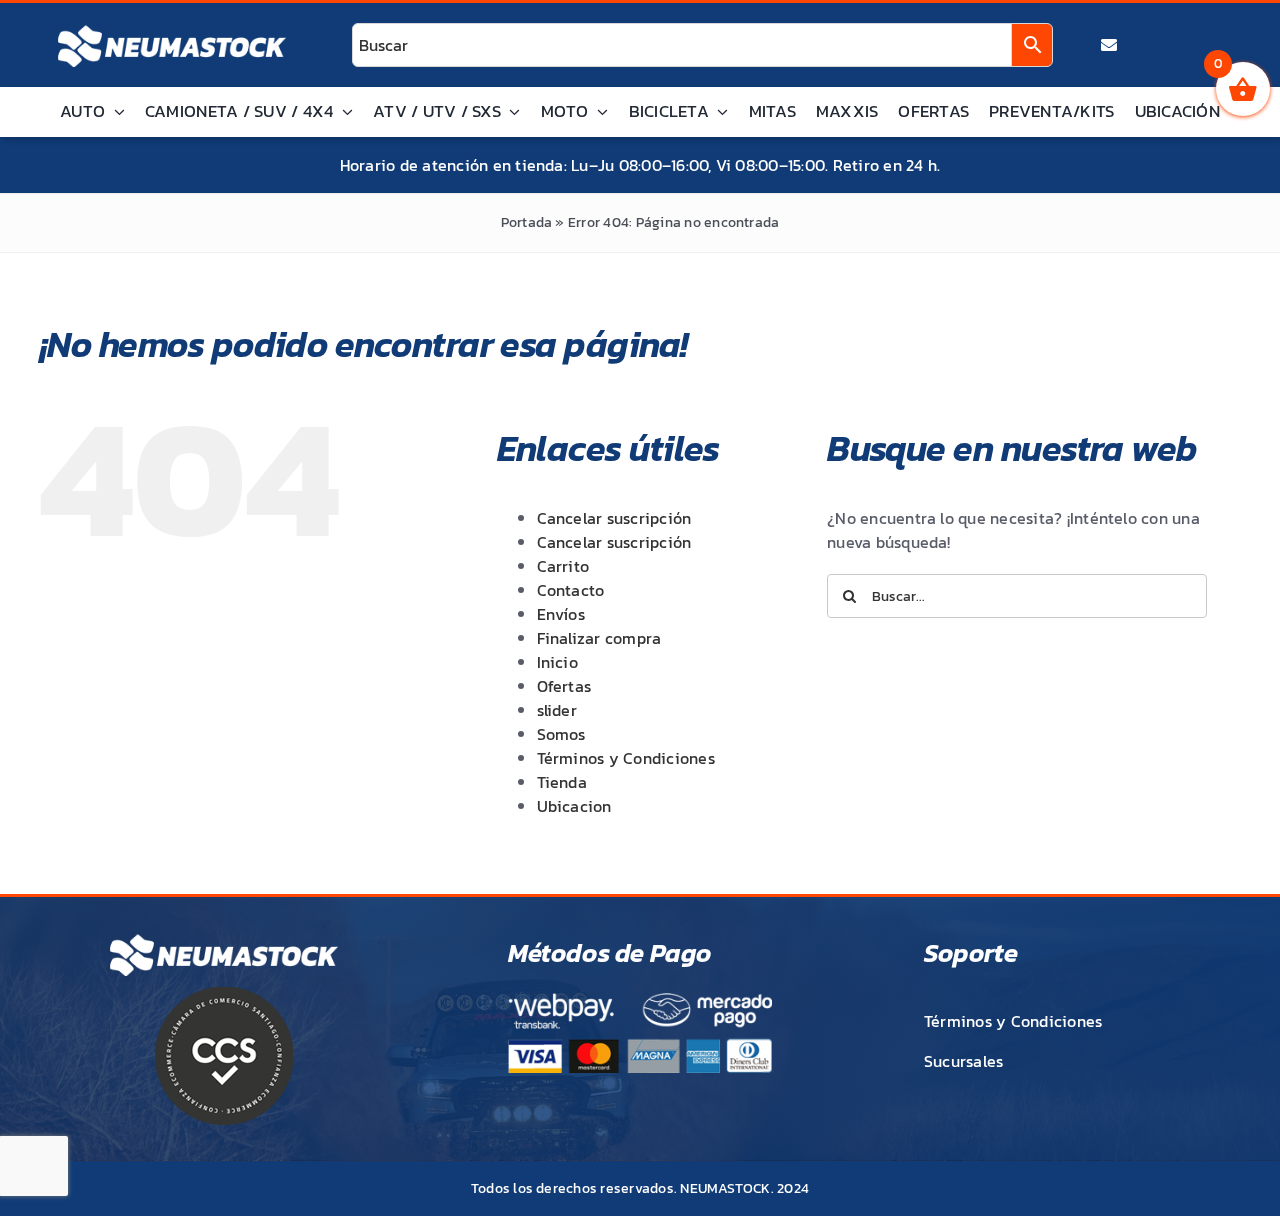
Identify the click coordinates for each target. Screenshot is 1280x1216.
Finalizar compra (599, 638)
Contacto (571, 590)
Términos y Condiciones (626, 758)
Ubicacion (574, 806)
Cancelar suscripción (614, 518)
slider (557, 710)
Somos (561, 734)
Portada (527, 222)
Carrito (563, 566)
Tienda (562, 782)
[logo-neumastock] (172, 26)
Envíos (561, 614)
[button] (1222, 1158)
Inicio (557, 662)
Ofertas (564, 686)
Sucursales (963, 1061)
